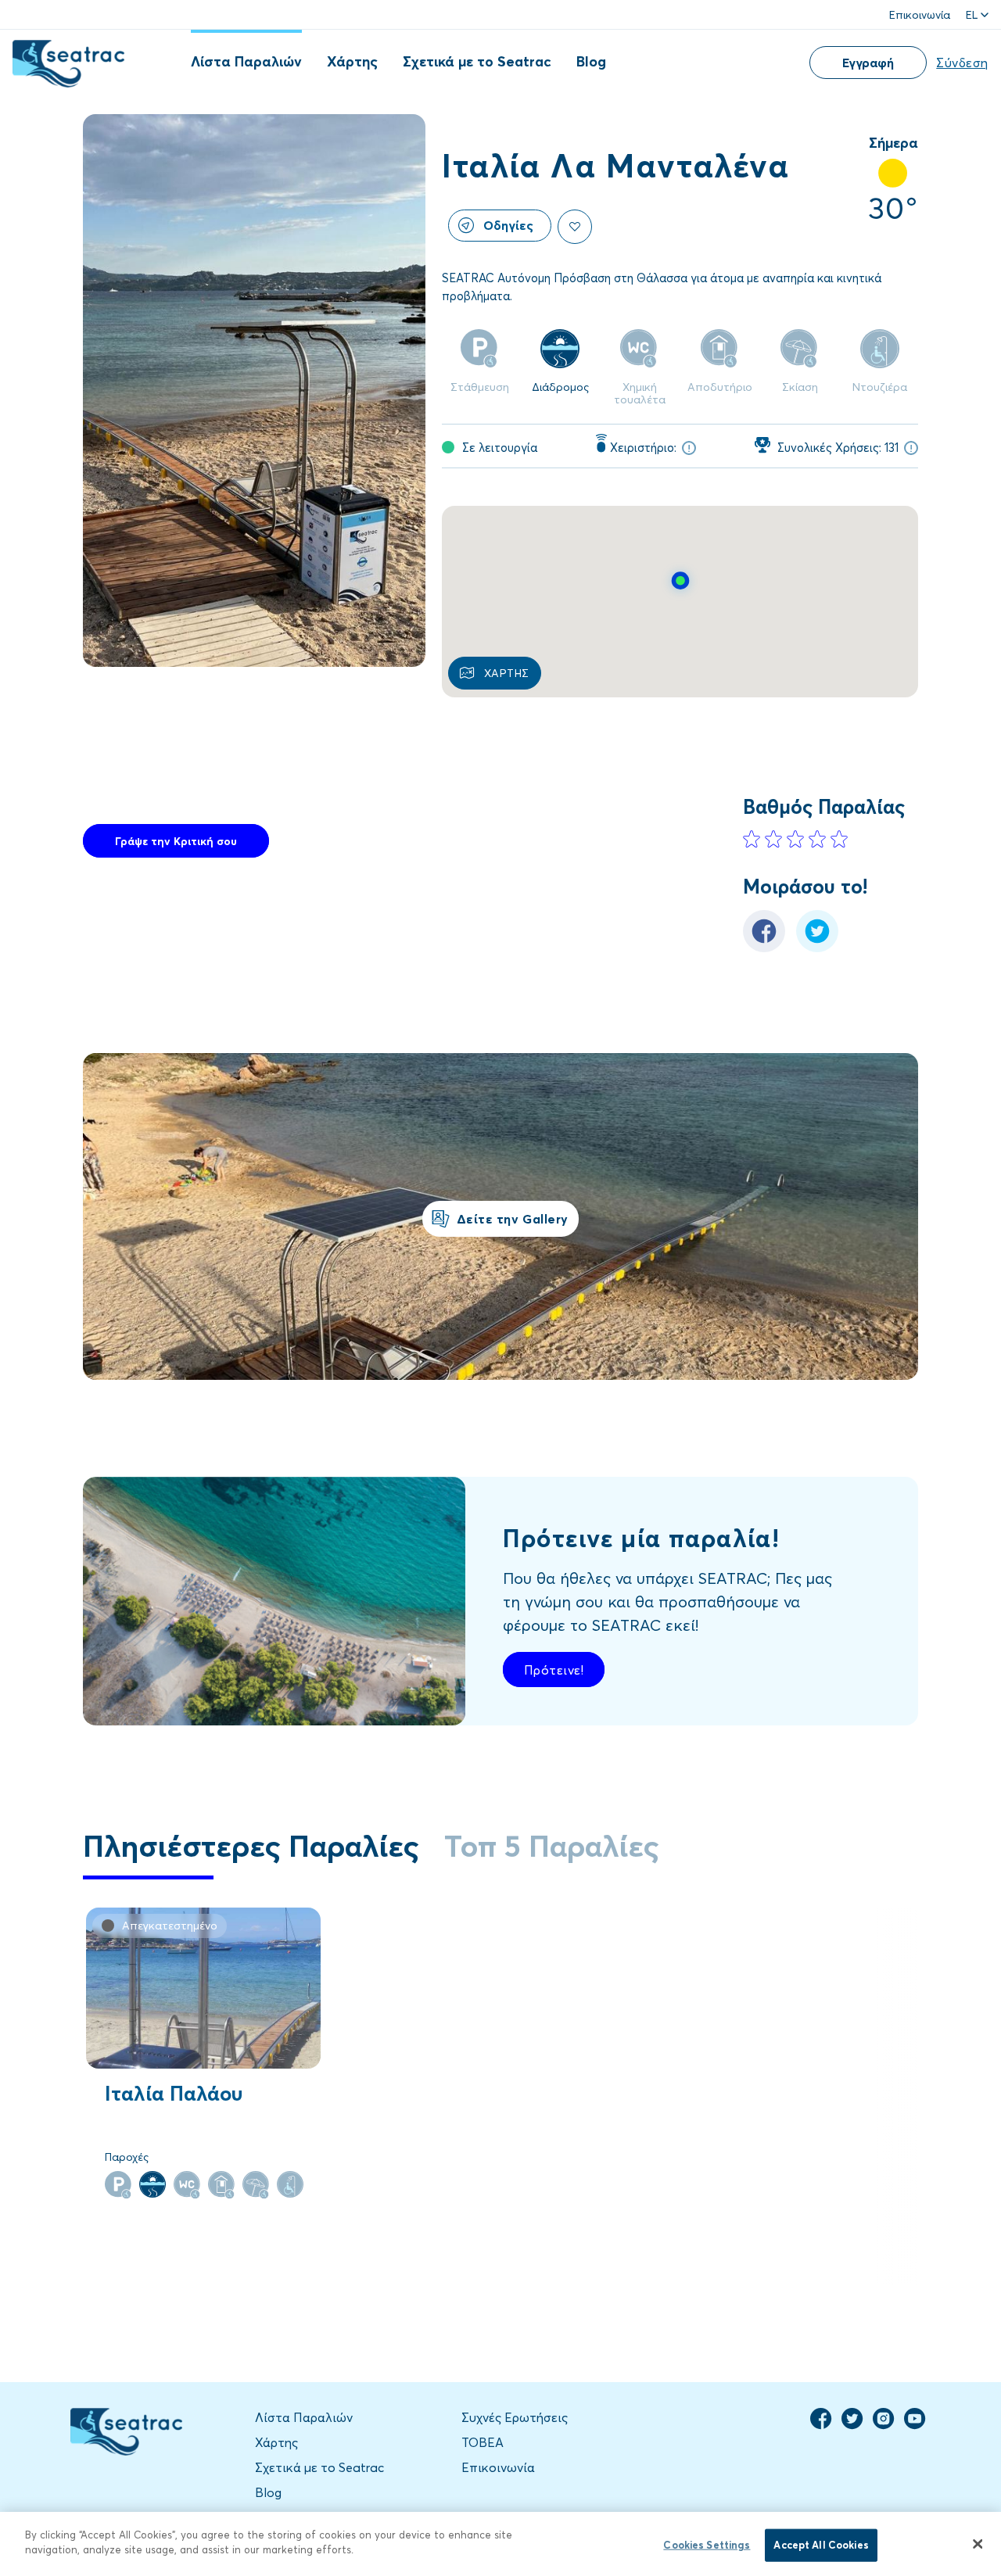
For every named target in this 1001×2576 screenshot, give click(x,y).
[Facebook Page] (821, 2425)
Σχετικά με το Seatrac (477, 61)
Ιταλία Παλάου (174, 2093)
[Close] (978, 2544)
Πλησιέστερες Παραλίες (251, 1845)
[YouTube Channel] (915, 2425)
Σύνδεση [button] (962, 62)
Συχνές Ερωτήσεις (515, 2417)
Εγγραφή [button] (868, 62)
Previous (840, 2234)
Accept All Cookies (821, 2545)
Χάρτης (352, 61)
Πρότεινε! (554, 1670)
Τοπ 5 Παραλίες (552, 1845)
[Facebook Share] (764, 948)
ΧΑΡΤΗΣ (507, 673)
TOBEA (483, 2442)
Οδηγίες (508, 225)
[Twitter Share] (817, 948)
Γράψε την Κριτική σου (176, 841)
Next (895, 2234)
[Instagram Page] (884, 2425)
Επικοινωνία (920, 14)
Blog (591, 61)
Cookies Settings (707, 2545)
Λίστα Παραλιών (246, 61)
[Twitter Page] (852, 2425)
